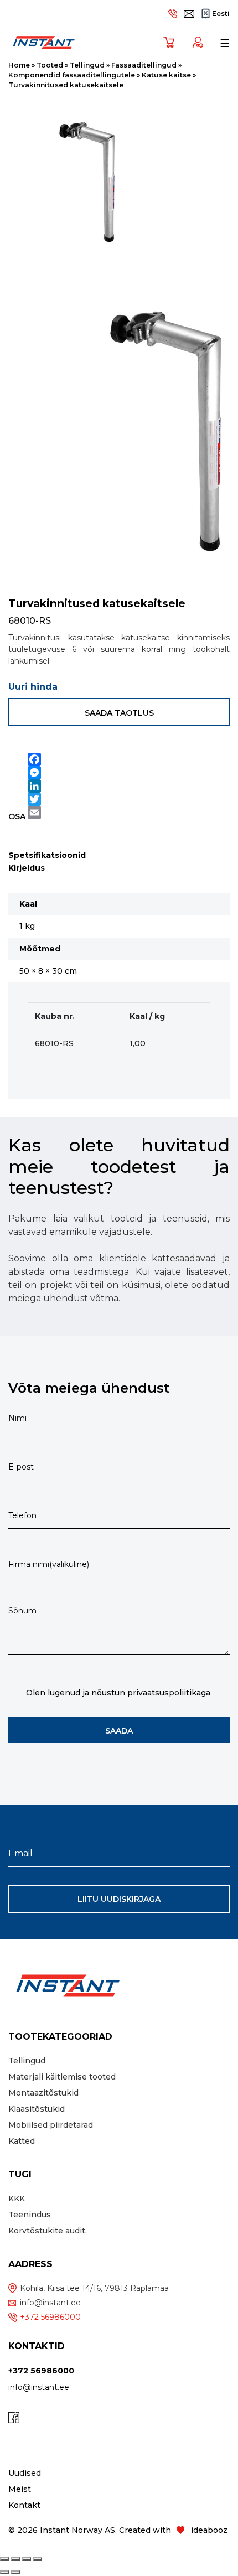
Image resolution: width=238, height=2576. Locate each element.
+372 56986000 (50, 2317)
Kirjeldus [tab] (27, 868)
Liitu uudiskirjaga (119, 1899)
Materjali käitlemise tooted (62, 2077)
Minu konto (194, 42)
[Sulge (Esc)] (38, 2559)
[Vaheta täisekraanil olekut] (15, 2559)
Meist (20, 2489)
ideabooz (209, 2530)
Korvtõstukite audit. (48, 2231)
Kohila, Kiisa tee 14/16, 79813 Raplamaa (94, 2288)
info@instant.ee (50, 2303)
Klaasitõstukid (37, 2109)
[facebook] (14, 2418)
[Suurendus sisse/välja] (4, 2559)
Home (19, 65)
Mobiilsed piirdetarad (51, 2125)
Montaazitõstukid (43, 2093)
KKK (17, 2199)
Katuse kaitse (166, 75)
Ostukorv (165, 42)
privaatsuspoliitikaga (169, 1693)
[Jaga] (27, 2559)
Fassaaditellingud (144, 65)
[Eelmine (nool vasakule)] (4, 2572)
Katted (22, 2141)
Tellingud (87, 65)
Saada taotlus (119, 713)
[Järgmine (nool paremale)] (15, 2572)
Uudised (25, 2473)
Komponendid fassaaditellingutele (72, 75)
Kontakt (24, 2505)
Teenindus (30, 2215)
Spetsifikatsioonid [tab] (47, 855)
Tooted (50, 65)
